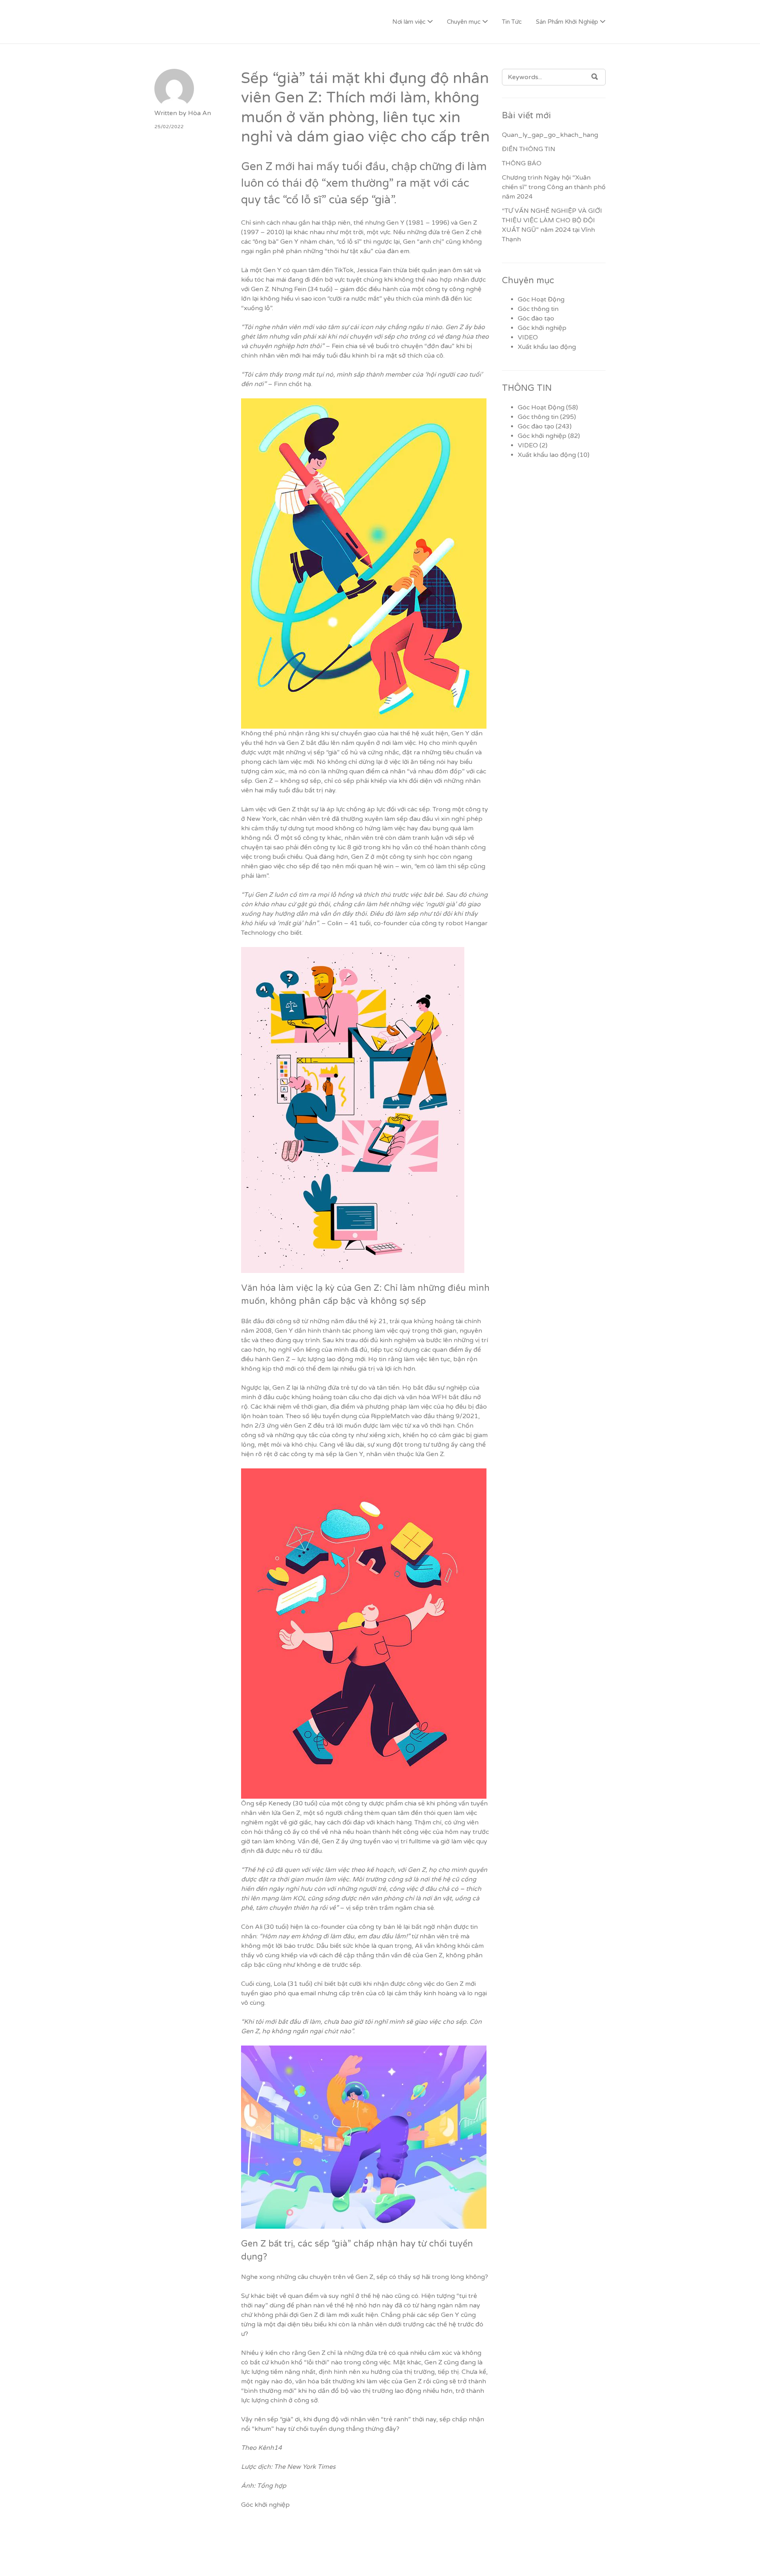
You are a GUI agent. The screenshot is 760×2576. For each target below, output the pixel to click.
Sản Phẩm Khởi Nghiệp (567, 22)
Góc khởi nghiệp (265, 2505)
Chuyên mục (464, 22)
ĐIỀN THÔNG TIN (529, 149)
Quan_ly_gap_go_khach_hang (550, 135)
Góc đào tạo (536, 318)
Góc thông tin (538, 309)
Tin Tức (512, 22)
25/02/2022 (169, 127)
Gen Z (281, 1388)
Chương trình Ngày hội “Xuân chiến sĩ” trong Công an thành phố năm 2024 (554, 187)
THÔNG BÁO (522, 163)
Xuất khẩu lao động (547, 347)
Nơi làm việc (409, 22)
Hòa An (199, 113)
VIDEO (528, 337)
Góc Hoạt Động (541, 299)
